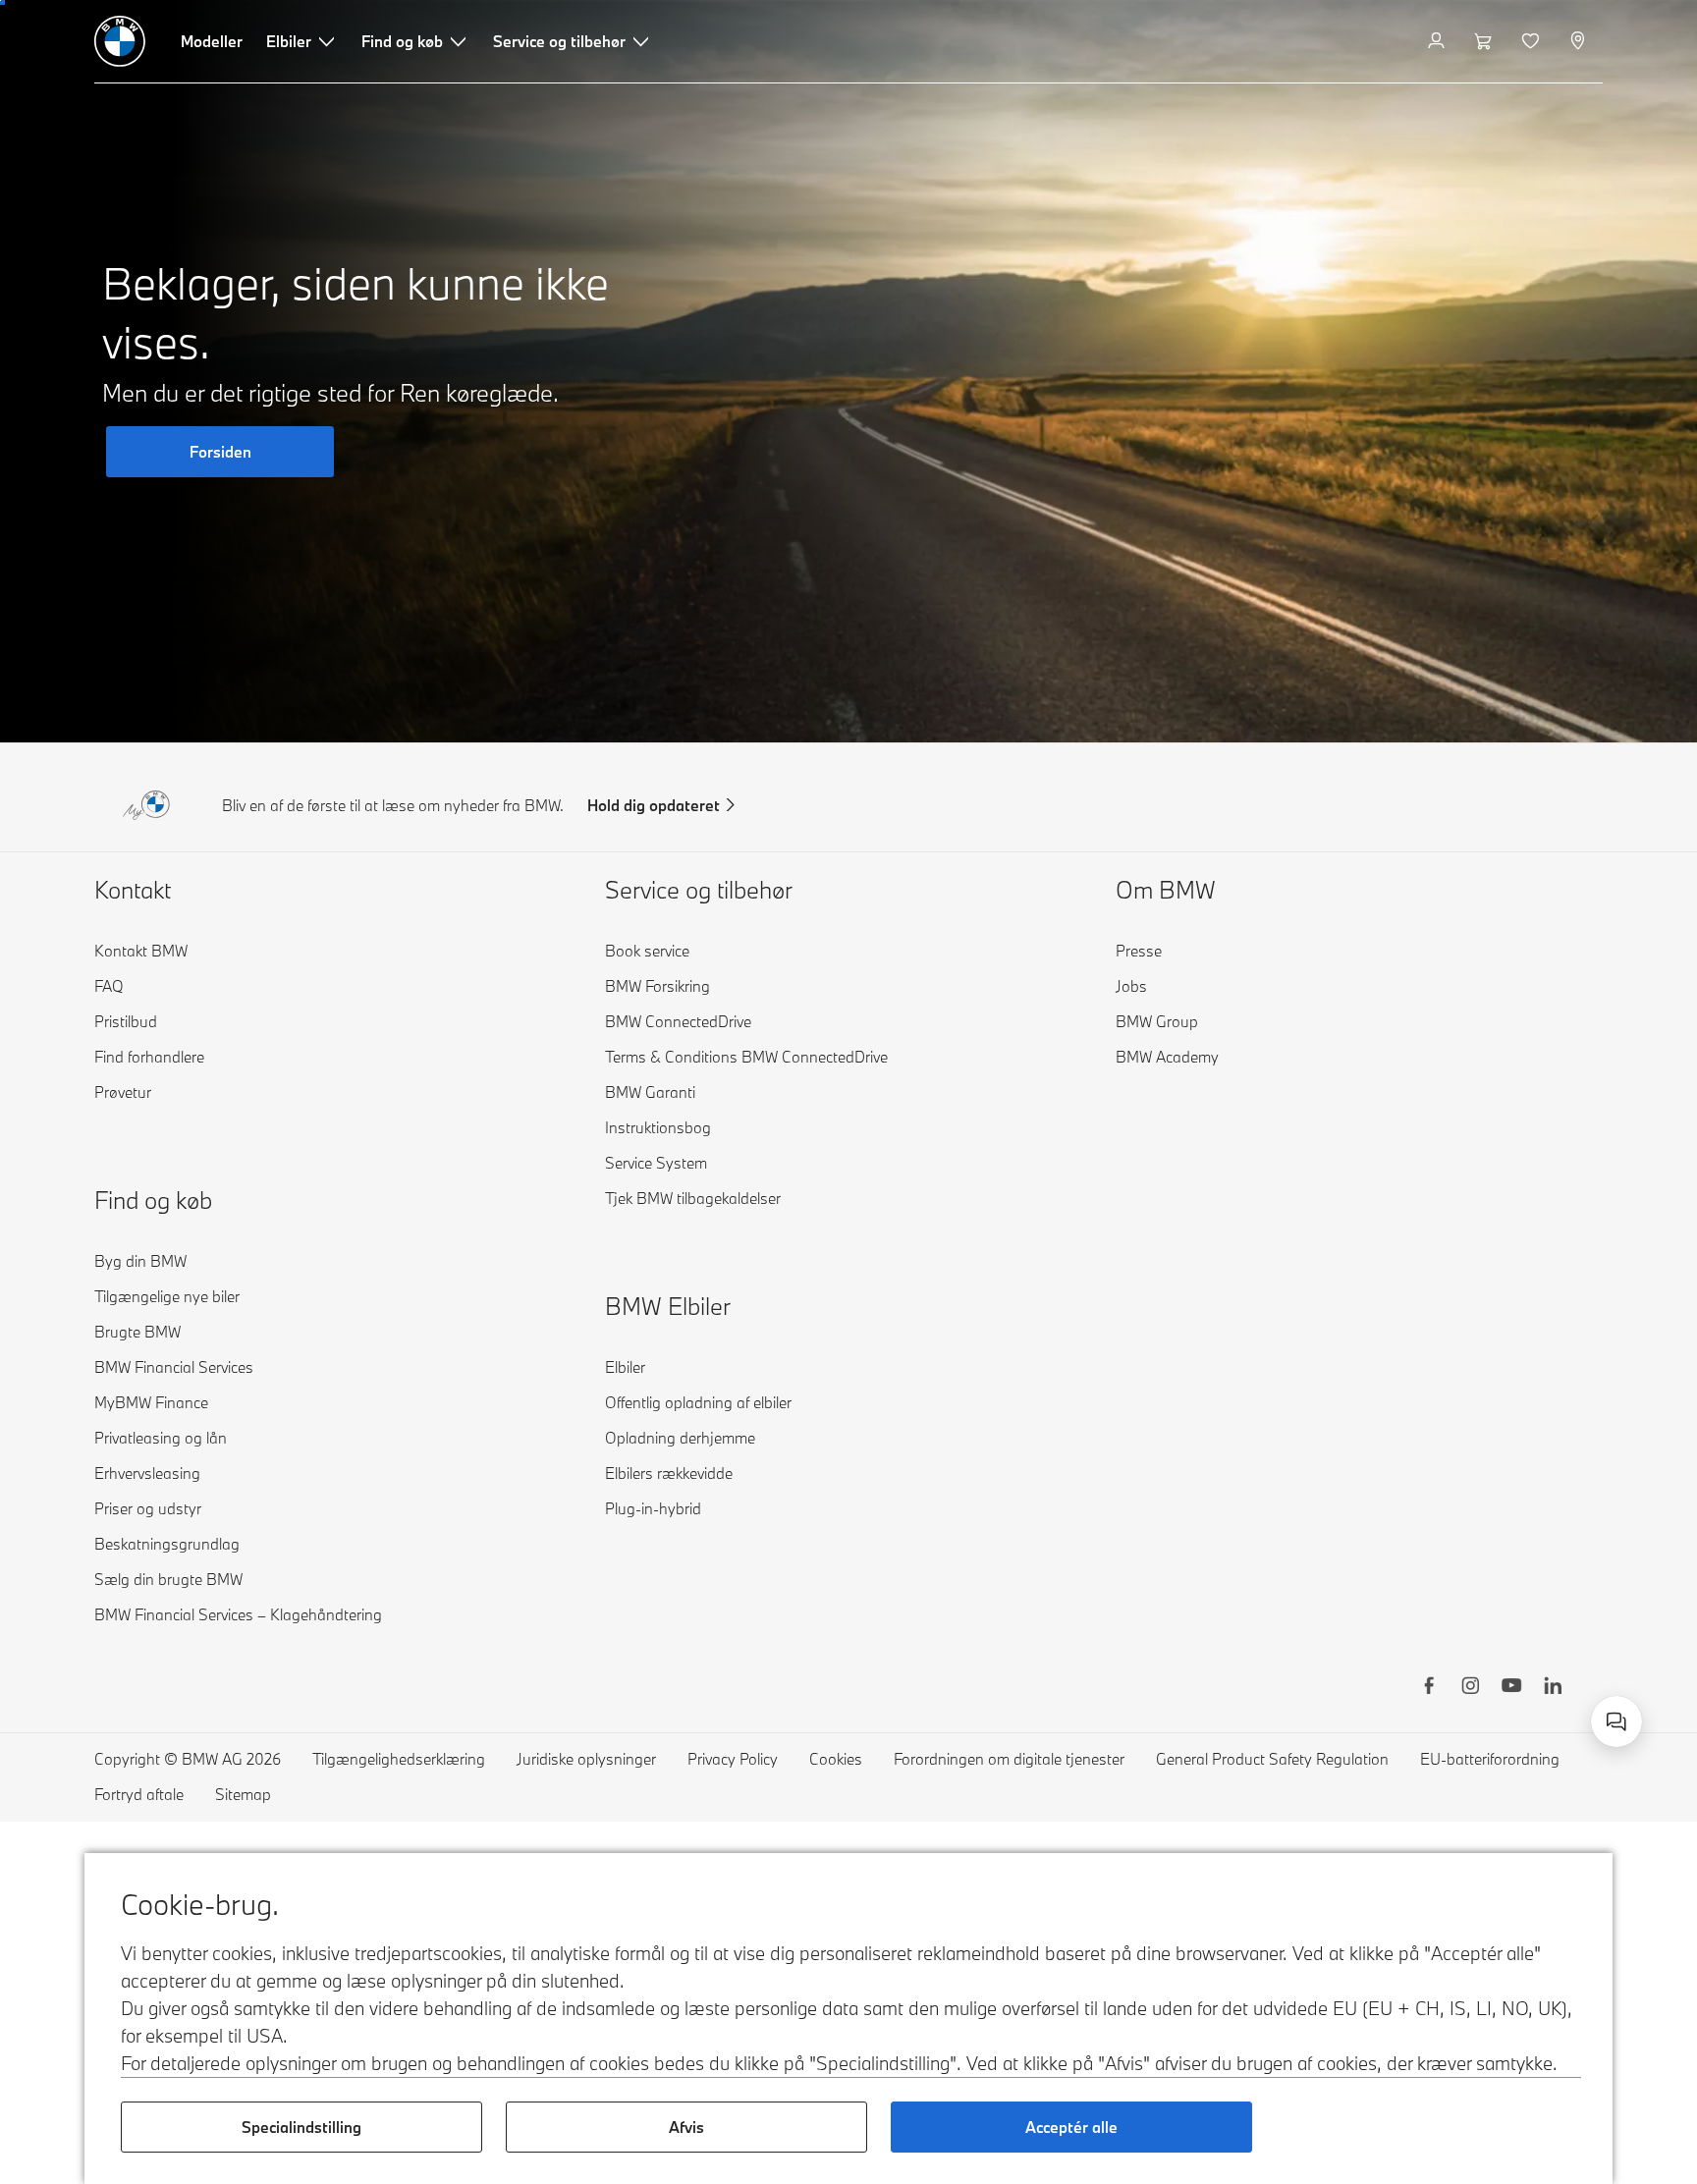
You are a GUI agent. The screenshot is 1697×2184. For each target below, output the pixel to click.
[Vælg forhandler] (1580, 41)
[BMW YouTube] (1511, 1688)
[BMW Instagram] (1470, 1688)
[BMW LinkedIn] (1553, 1688)
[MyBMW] (1438, 41)
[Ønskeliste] (1533, 41)
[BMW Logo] (120, 41)
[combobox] (1616, 1721)
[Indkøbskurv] (1485, 41)
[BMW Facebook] (1429, 1688)
